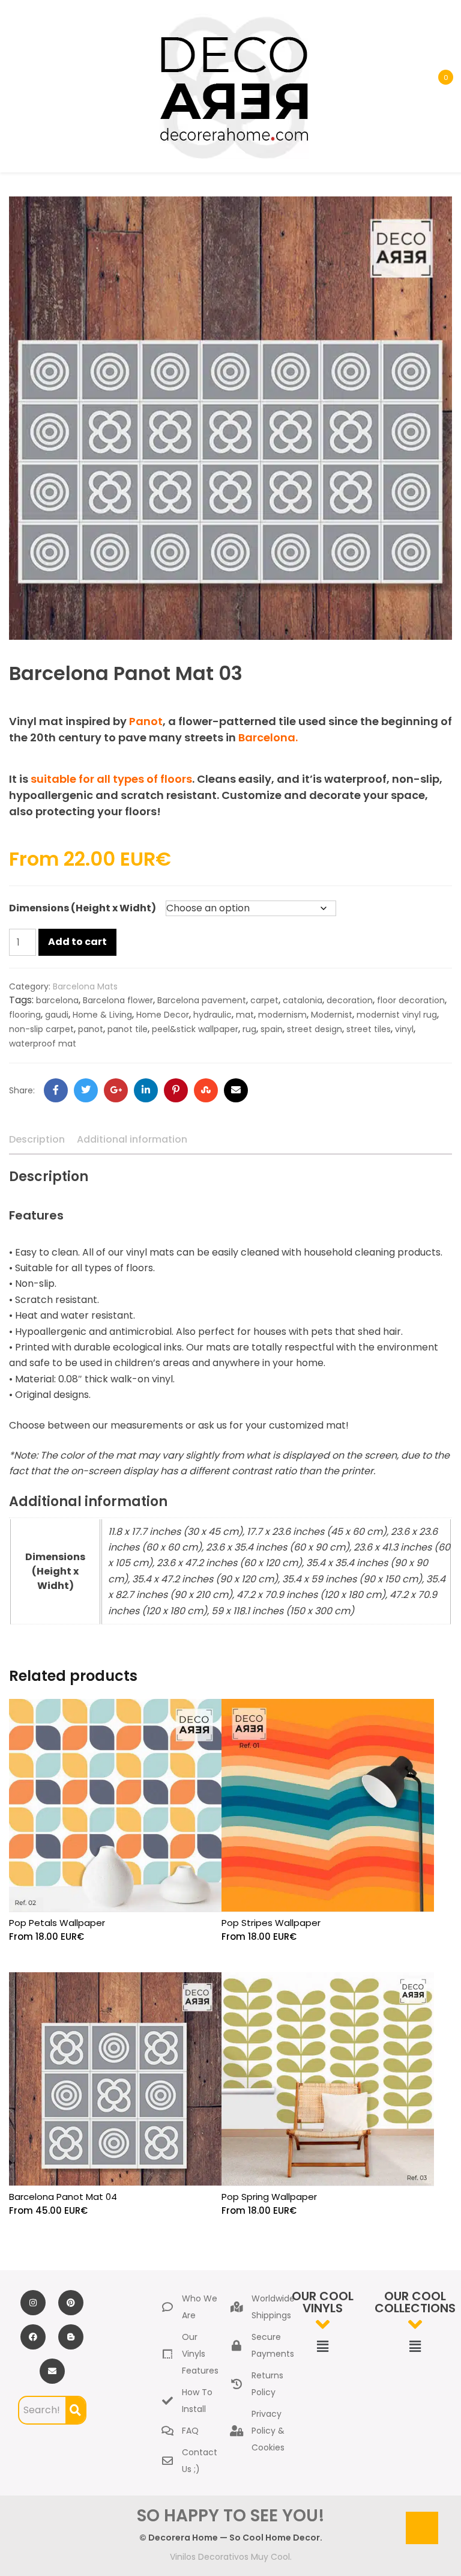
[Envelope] (52, 2371)
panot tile (128, 1029)
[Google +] (116, 1090)
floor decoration (411, 1000)
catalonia (303, 1000)
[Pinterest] (176, 1090)
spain (272, 1029)
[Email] (236, 1090)
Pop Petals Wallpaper (57, 1923)
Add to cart (77, 942)
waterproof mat (43, 1043)
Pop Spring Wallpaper (269, 2197)
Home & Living (102, 1015)
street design (315, 1029)
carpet (264, 1000)
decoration (350, 1000)
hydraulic (212, 1015)
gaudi (57, 1015)
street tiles (369, 1029)
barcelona (57, 1000)
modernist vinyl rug (397, 1015)
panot (91, 1029)
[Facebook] (56, 1090)
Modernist (332, 1015)
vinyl (404, 1029)
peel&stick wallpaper (195, 1029)
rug (249, 1029)
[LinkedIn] (146, 1090)
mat (245, 1015)
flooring (25, 1015)
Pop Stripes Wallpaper (271, 1923)
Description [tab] (37, 1139)
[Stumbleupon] (206, 1090)
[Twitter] (86, 1090)
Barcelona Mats (85, 986)
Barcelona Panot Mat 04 (63, 2197)
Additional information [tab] (132, 1139)
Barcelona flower (118, 1000)
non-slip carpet (41, 1029)
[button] (322, 2347)
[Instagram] (33, 2303)
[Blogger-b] (71, 2337)
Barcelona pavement (202, 1000)
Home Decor (163, 1015)
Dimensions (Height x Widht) (83, 908)
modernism (282, 1015)
